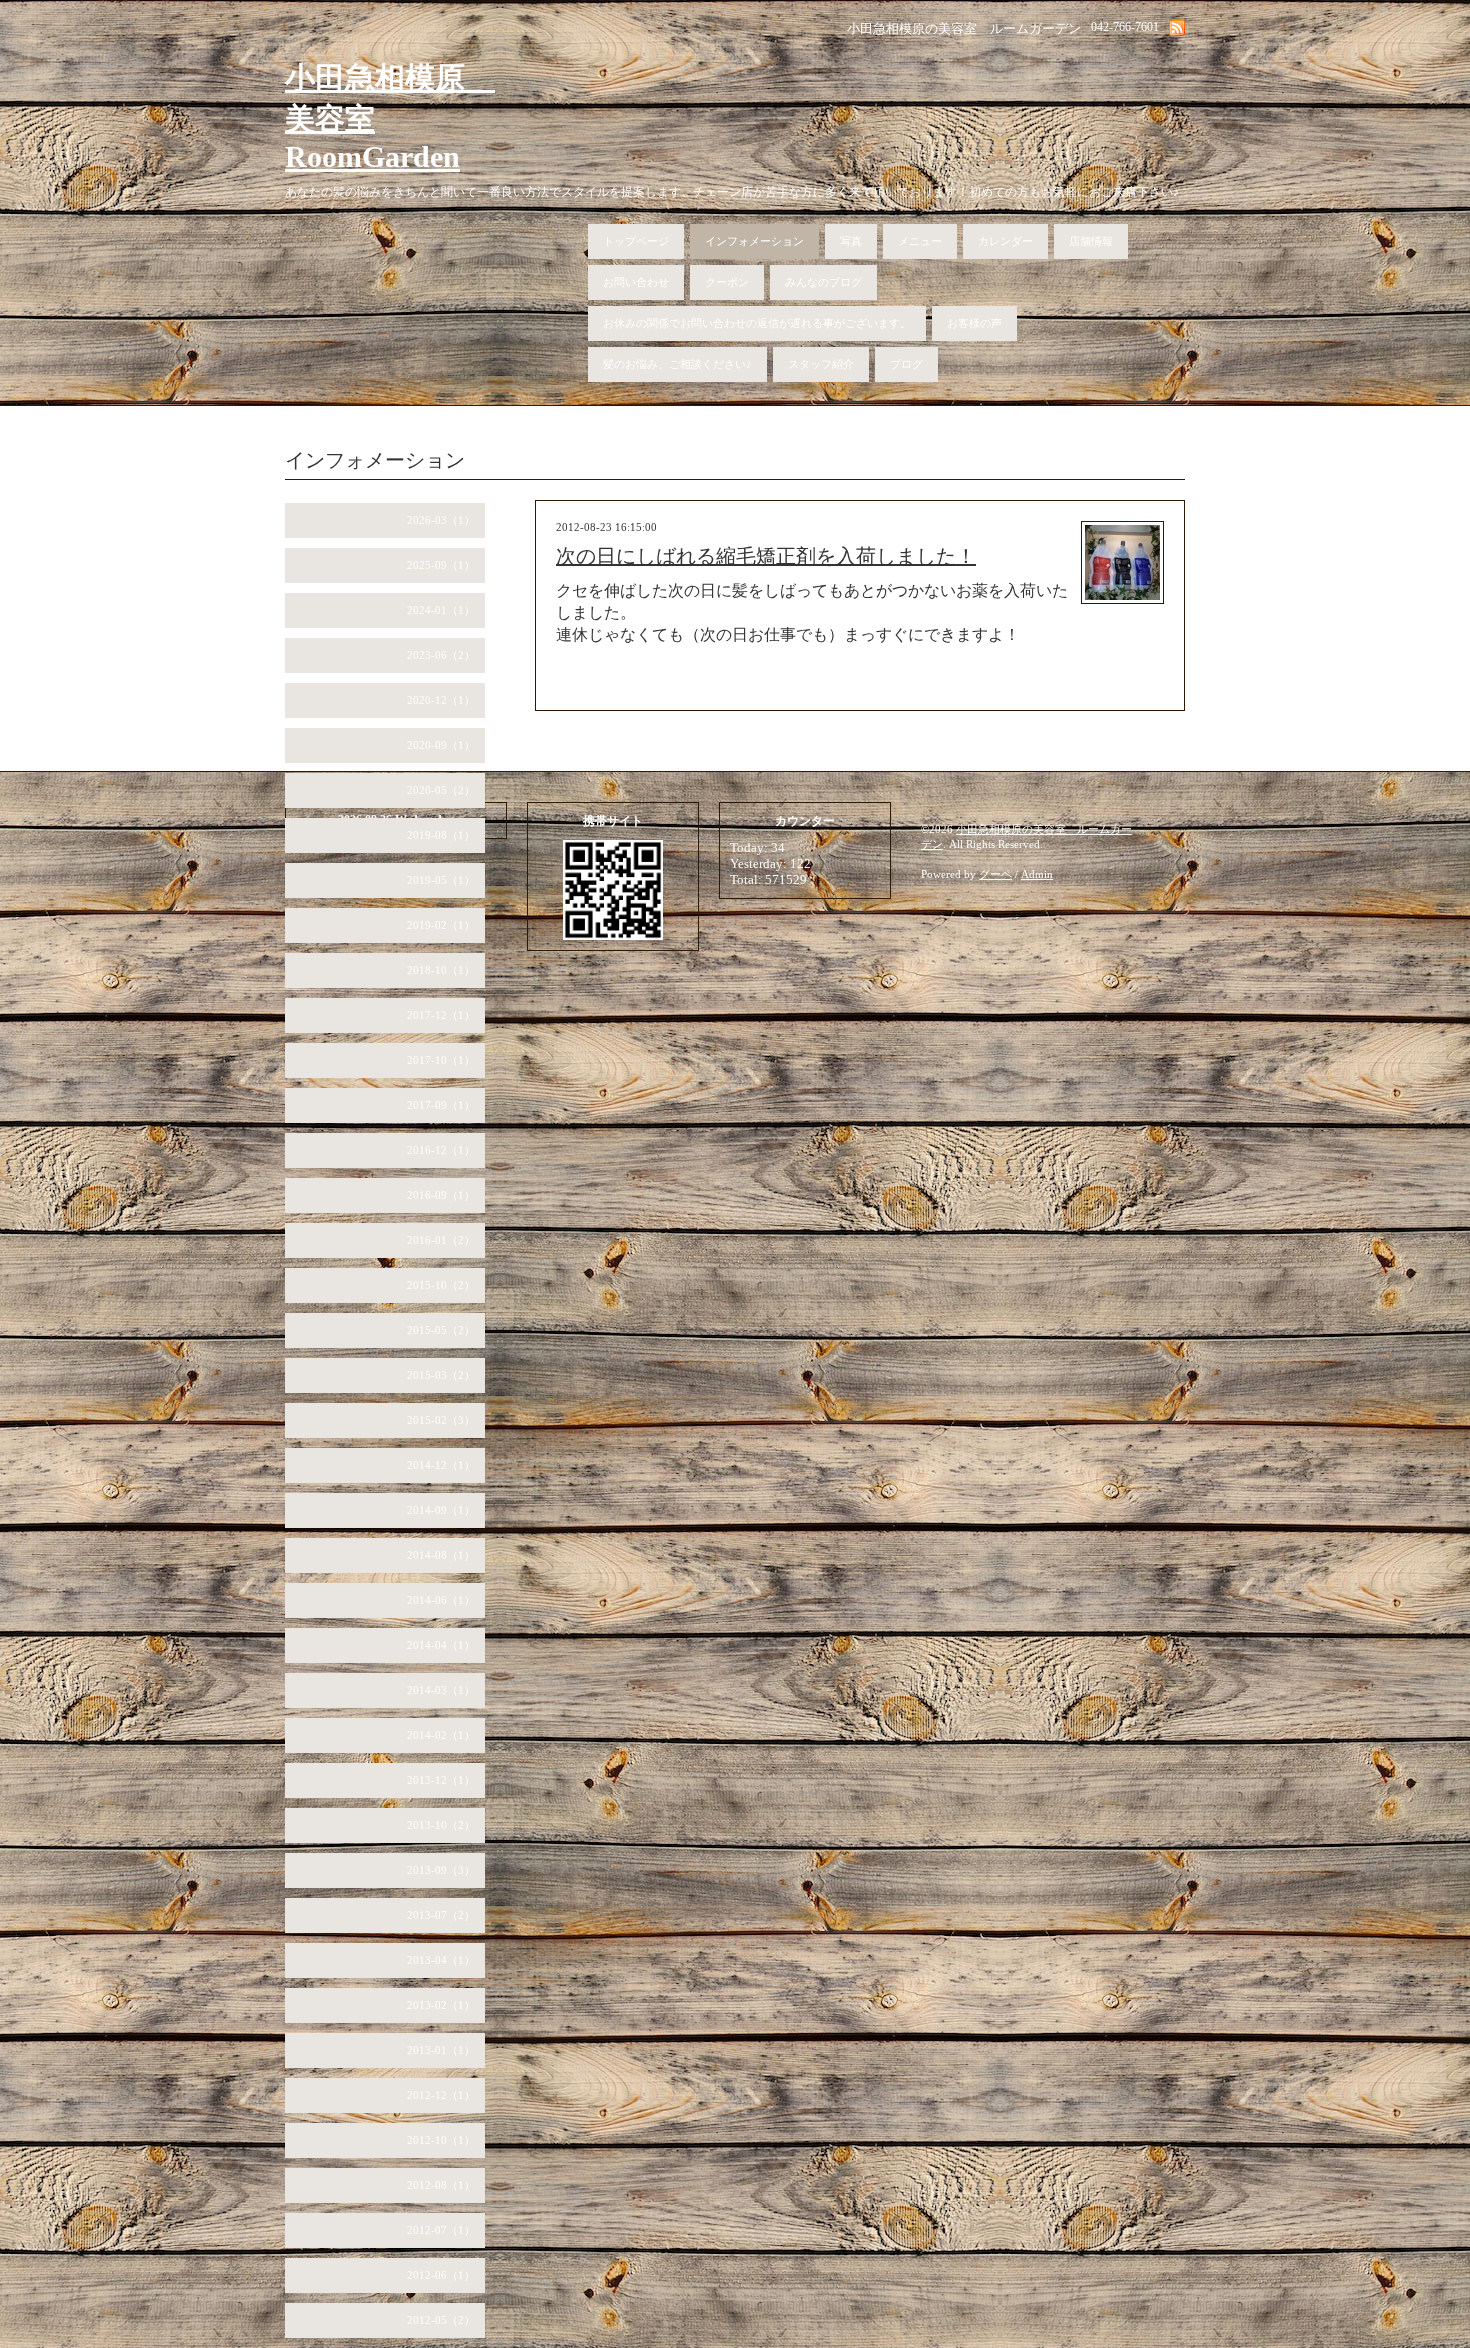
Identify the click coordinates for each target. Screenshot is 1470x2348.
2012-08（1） (441, 2185)
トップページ (636, 241)
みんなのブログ (823, 282)
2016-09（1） (441, 1195)
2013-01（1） (441, 2050)
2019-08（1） (441, 835)
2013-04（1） (441, 1960)
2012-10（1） (441, 2140)
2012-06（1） (441, 2275)
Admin (1037, 874)
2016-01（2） (441, 1240)
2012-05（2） (441, 2320)
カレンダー (1005, 241)
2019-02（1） (441, 925)
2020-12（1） (441, 700)
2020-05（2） (441, 790)
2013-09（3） (441, 1870)
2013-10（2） (441, 1825)
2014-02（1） (441, 1735)
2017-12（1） (441, 1015)
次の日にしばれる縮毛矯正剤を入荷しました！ (766, 556)
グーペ (995, 874)
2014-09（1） (441, 1510)
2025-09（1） (441, 565)
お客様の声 (974, 323)
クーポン (727, 282)
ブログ (906, 364)
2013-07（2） (441, 1915)
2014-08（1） (441, 1555)
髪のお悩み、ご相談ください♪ (677, 364)
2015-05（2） (441, 1330)
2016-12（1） (441, 1150)
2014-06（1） (441, 1600)
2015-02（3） (441, 1420)
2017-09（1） (441, 1105)
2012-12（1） (441, 2095)
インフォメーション (754, 241)
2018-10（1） (441, 970)
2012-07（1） (441, 2230)
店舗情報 (1091, 241)
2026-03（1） (441, 520)
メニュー (920, 241)
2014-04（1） (441, 1645)
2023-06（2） (441, 655)
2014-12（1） (441, 1465)
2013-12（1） (441, 1780)
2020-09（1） (441, 745)
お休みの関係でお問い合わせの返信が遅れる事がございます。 (757, 323)
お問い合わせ (636, 282)
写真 (851, 241)
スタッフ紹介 (821, 364)
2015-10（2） (441, 1285)
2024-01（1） (441, 610)
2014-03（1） (441, 1690)
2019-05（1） (441, 880)
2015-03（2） (441, 1375)
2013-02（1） (441, 2005)
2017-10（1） (441, 1060)
